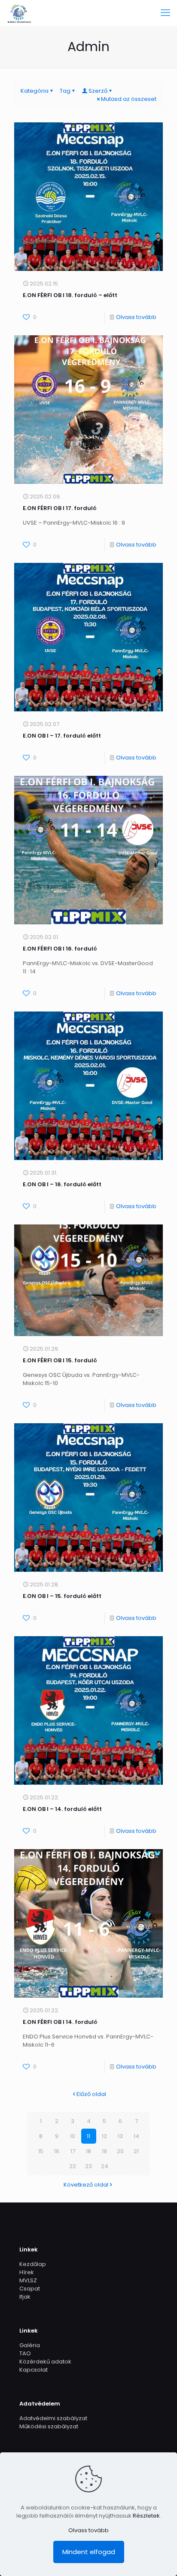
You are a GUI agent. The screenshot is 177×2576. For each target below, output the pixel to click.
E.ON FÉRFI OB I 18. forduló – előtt (70, 295)
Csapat (30, 2289)
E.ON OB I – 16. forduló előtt (62, 1184)
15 (41, 2151)
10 (73, 2136)
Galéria (30, 2345)
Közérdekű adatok (45, 2362)
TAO (25, 2353)
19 (104, 2151)
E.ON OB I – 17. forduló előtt (62, 736)
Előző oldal (91, 2094)
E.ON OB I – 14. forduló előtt (62, 1809)
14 (136, 2136)
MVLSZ (28, 2280)
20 (120, 2151)
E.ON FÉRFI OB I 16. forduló (60, 949)
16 (57, 2151)
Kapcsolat (34, 2370)
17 (73, 2151)
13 (120, 2136)
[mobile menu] (165, 13)
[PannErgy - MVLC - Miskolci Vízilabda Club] (19, 13)
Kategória (35, 91)
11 (88, 2136)
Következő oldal (86, 2185)
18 (88, 2151)
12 (104, 2136)
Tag (65, 91)
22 (73, 2166)
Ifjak (25, 2297)
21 (136, 2151)
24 (105, 2166)
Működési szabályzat (49, 2426)
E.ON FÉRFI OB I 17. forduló (60, 508)
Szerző (98, 91)
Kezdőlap (33, 2264)
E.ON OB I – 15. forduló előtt (62, 1596)
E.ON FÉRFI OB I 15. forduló (60, 1360)
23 (88, 2166)
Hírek (27, 2272)
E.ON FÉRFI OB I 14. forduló (60, 2022)
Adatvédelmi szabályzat (53, 2418)
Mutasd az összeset (129, 99)
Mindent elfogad (89, 2552)
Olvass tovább (136, 317)
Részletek (146, 2516)
